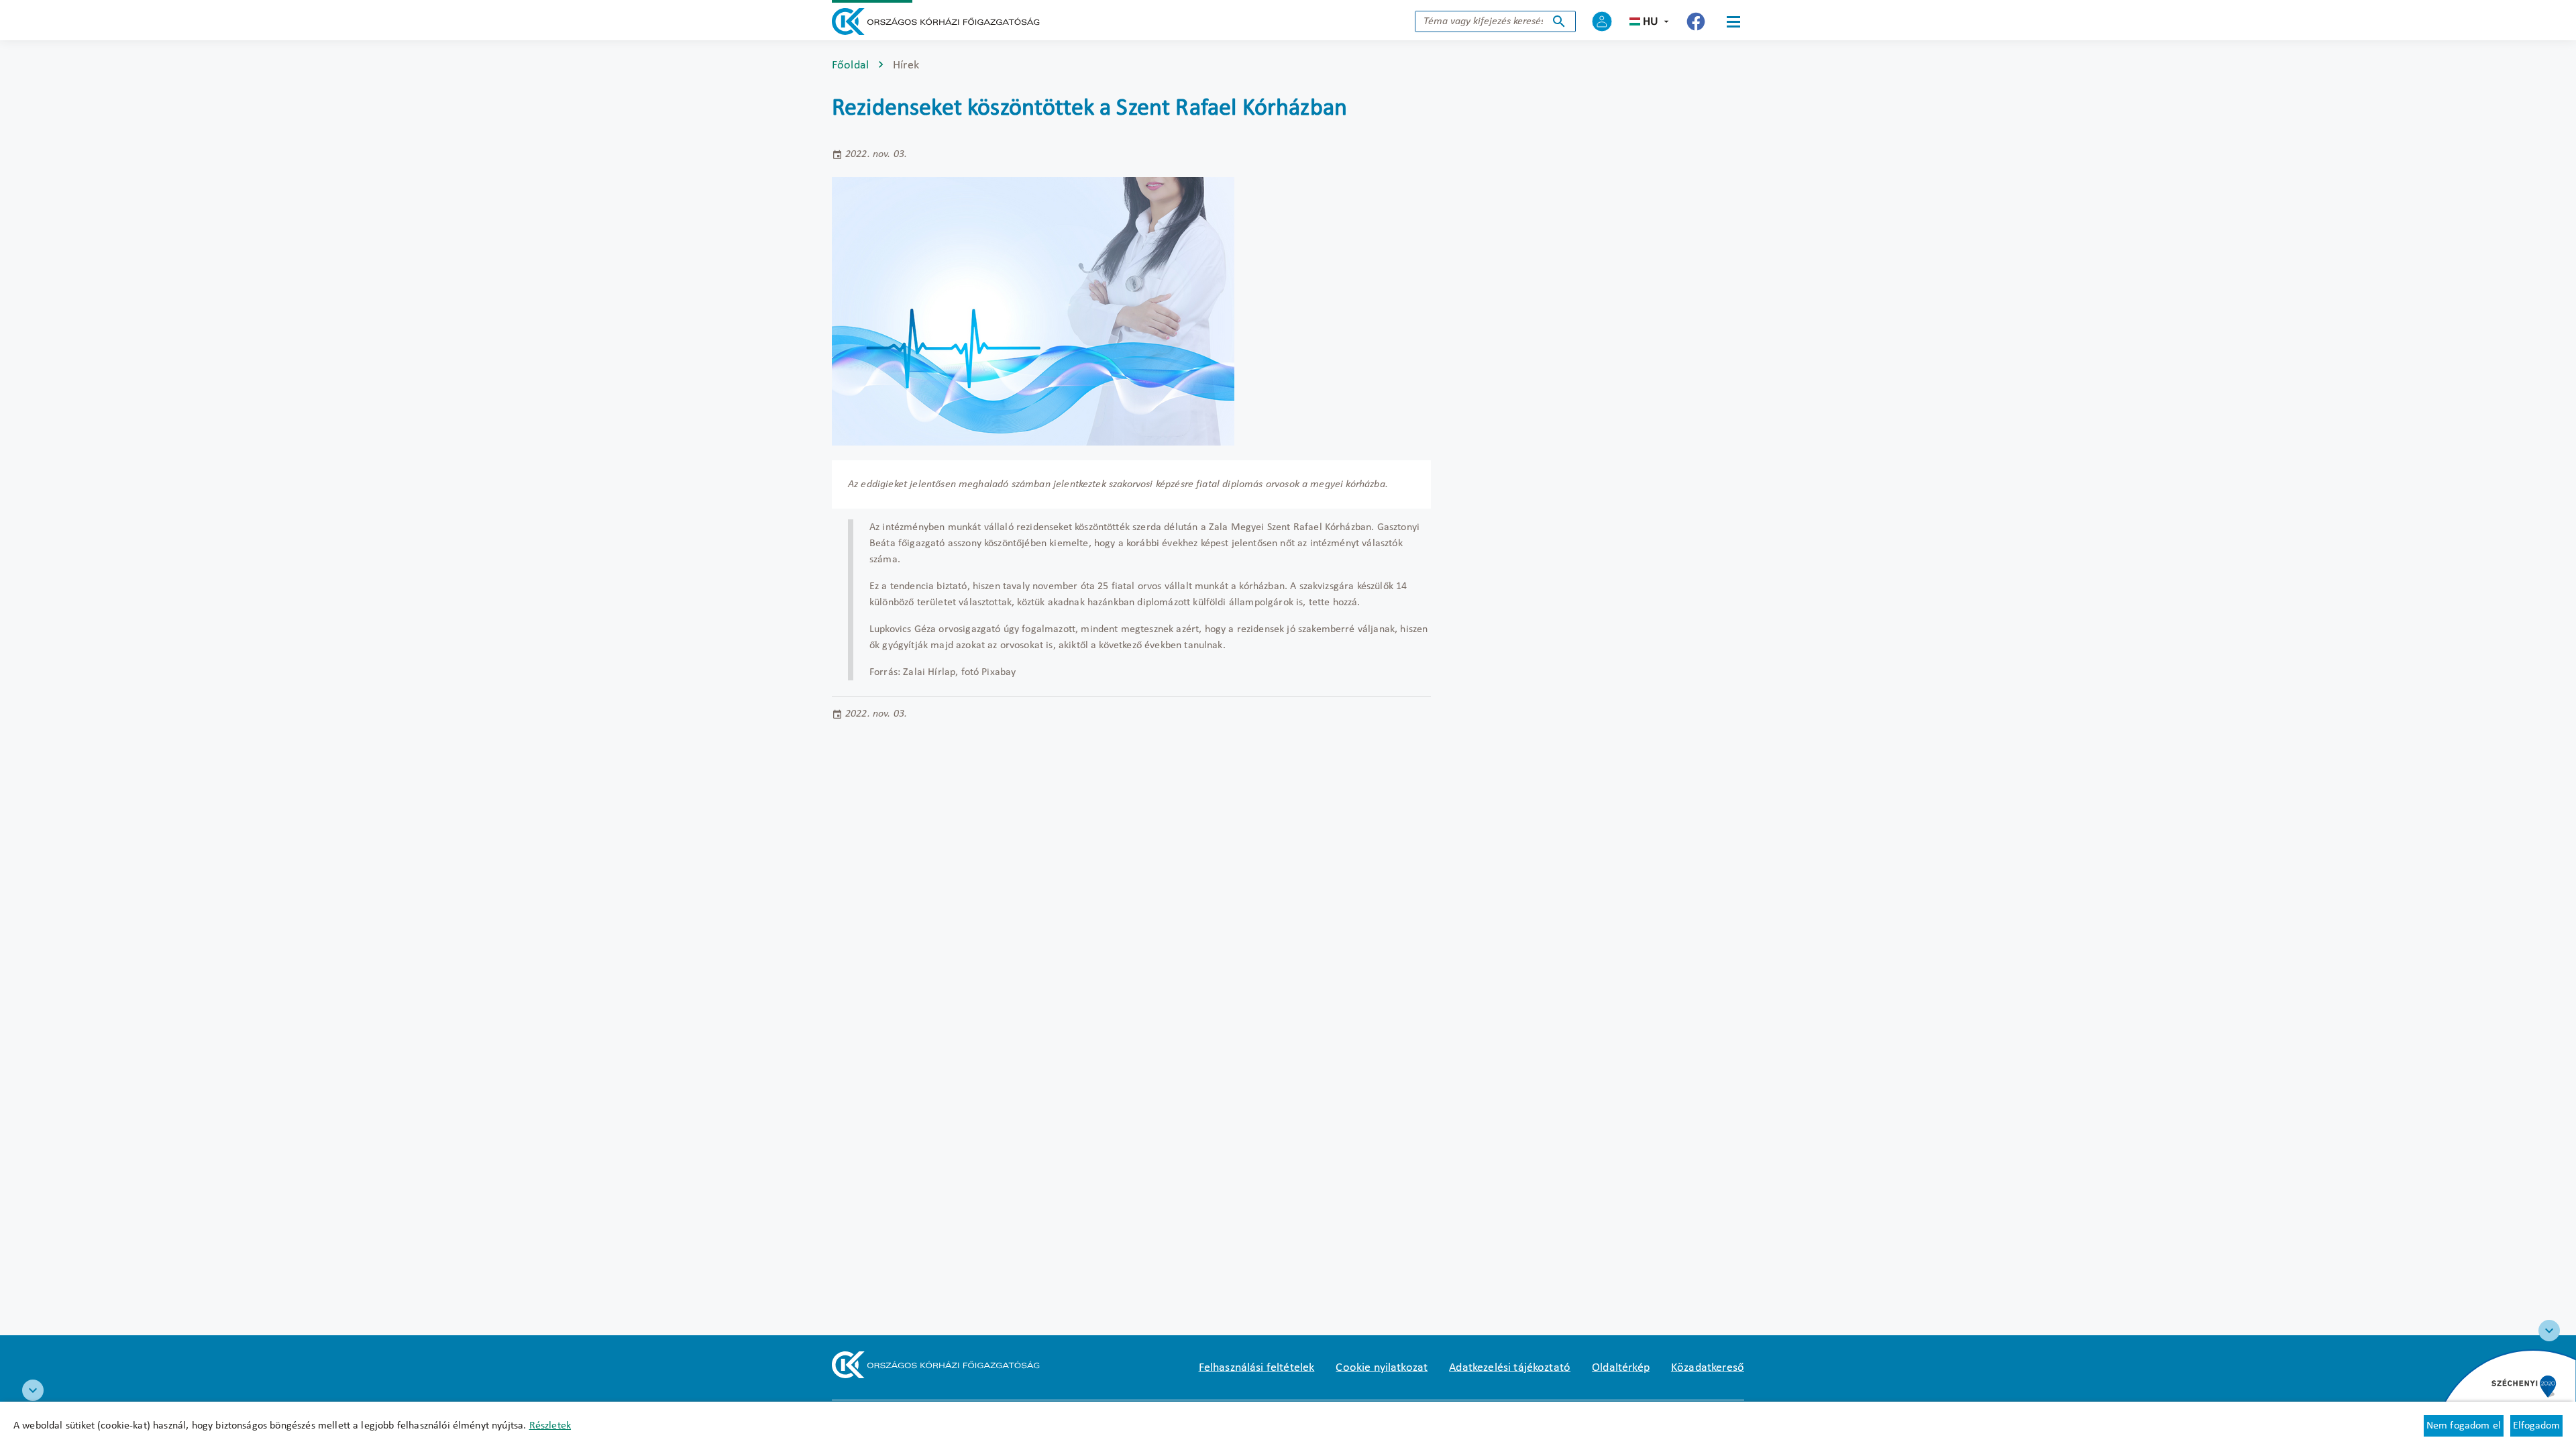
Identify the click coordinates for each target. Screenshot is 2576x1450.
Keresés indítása (1559, 21)
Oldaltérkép (1621, 1368)
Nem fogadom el (2464, 1426)
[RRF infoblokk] (33, 1390)
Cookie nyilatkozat (1382, 1368)
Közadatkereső (1708, 1368)
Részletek (550, 1426)
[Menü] (1733, 21)
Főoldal (850, 65)
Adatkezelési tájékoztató (1510, 1368)
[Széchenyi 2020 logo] (2549, 1331)
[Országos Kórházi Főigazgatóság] (936, 21)
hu (1651, 22)
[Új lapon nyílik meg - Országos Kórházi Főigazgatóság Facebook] (1696, 21)
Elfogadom (2536, 1426)
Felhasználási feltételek (1257, 1368)
